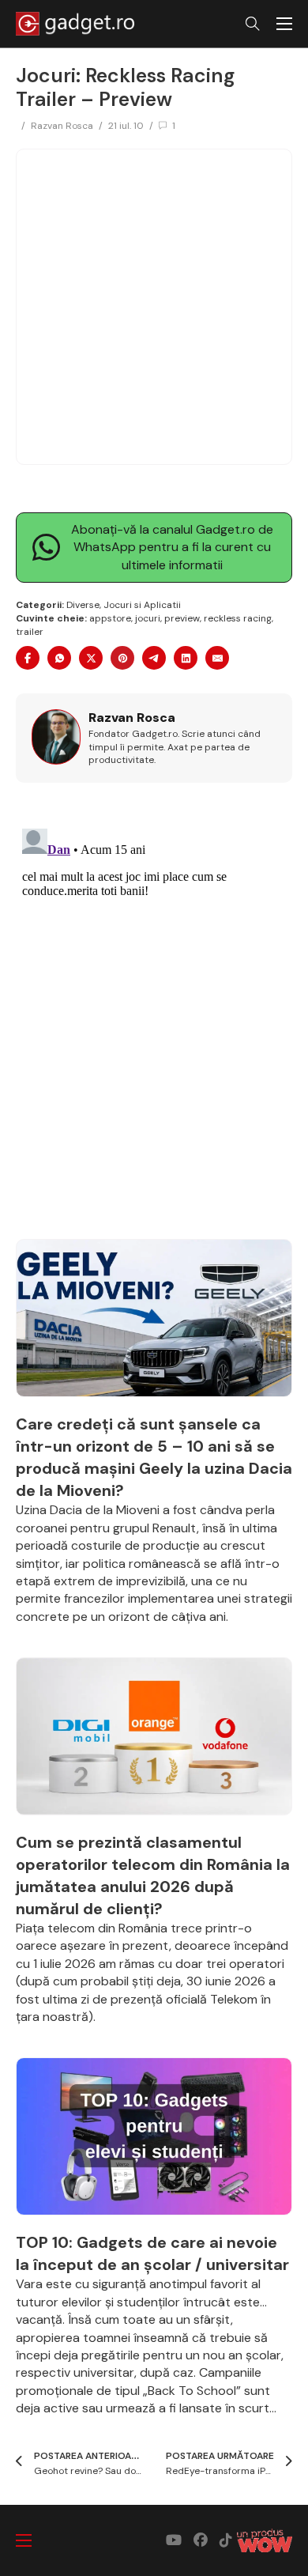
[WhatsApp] (59, 658)
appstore (110, 618)
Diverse (83, 605)
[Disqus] (154, 1020)
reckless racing (238, 618)
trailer (30, 632)
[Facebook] (28, 658)
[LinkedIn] (186, 658)
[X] (91, 658)
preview (182, 618)
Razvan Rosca (62, 126)
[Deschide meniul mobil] (284, 24)
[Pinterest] (122, 658)
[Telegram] (154, 658)
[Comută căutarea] (253, 24)
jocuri (148, 618)
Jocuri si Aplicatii (142, 605)
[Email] (217, 658)
